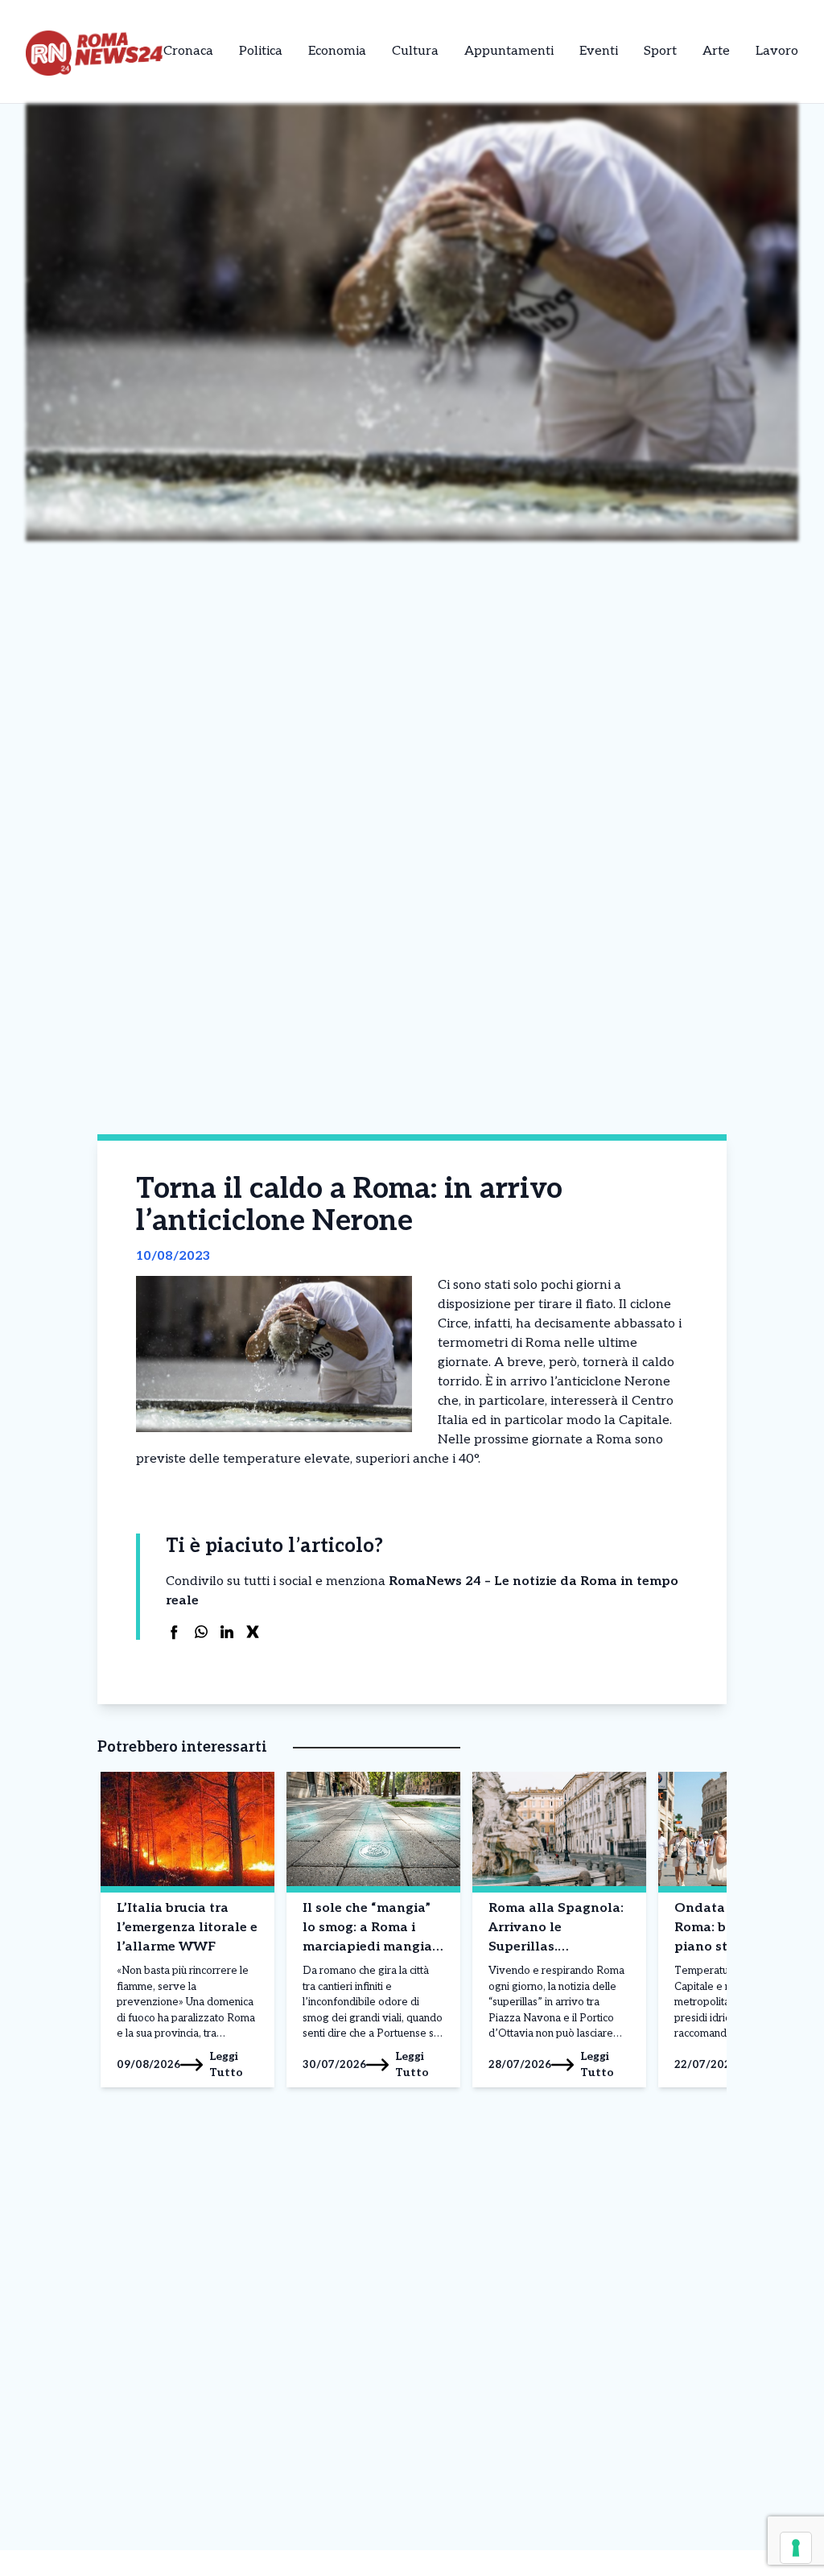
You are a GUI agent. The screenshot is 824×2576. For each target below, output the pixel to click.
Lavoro (777, 51)
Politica (261, 51)
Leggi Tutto (226, 2064)
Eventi (599, 51)
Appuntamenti (509, 51)
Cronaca (188, 51)
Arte (716, 51)
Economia (337, 51)
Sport (660, 51)
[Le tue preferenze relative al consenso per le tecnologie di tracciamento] (796, 2548)
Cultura (415, 51)
